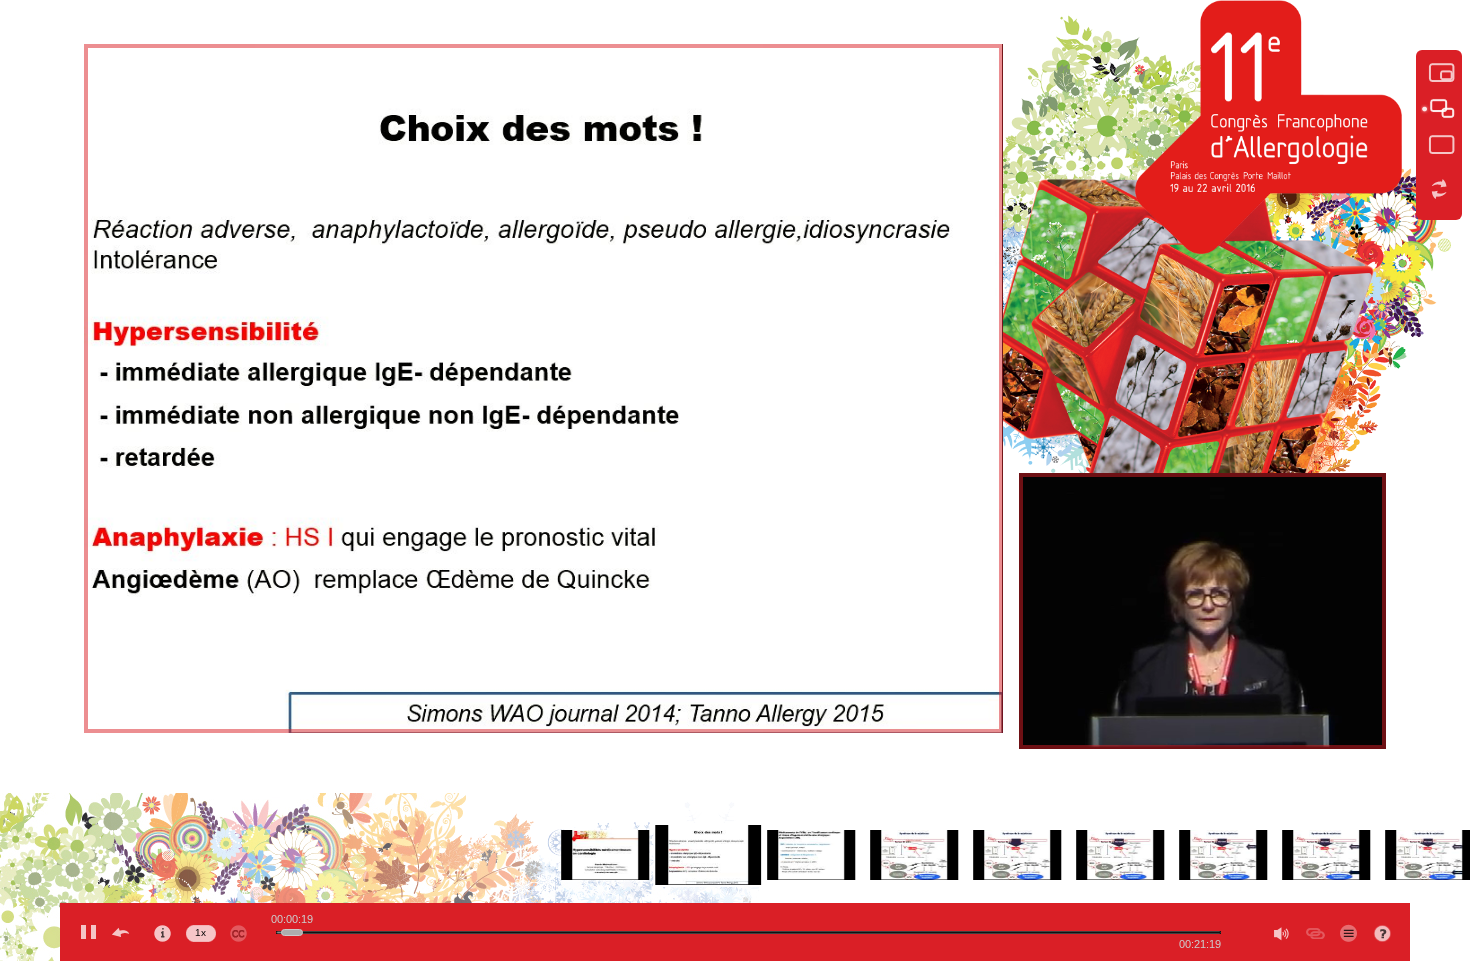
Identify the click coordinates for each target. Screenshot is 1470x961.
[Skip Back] (120, 932)
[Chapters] (1348, 932)
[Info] (162, 930)
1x (200, 932)
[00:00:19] (293, 932)
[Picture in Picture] (1439, 73)
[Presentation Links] (1316, 932)
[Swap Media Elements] (1439, 189)
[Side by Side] (1439, 109)
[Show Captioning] (238, 930)
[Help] (1383, 933)
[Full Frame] (1439, 145)
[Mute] (1279, 932)
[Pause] (88, 932)
